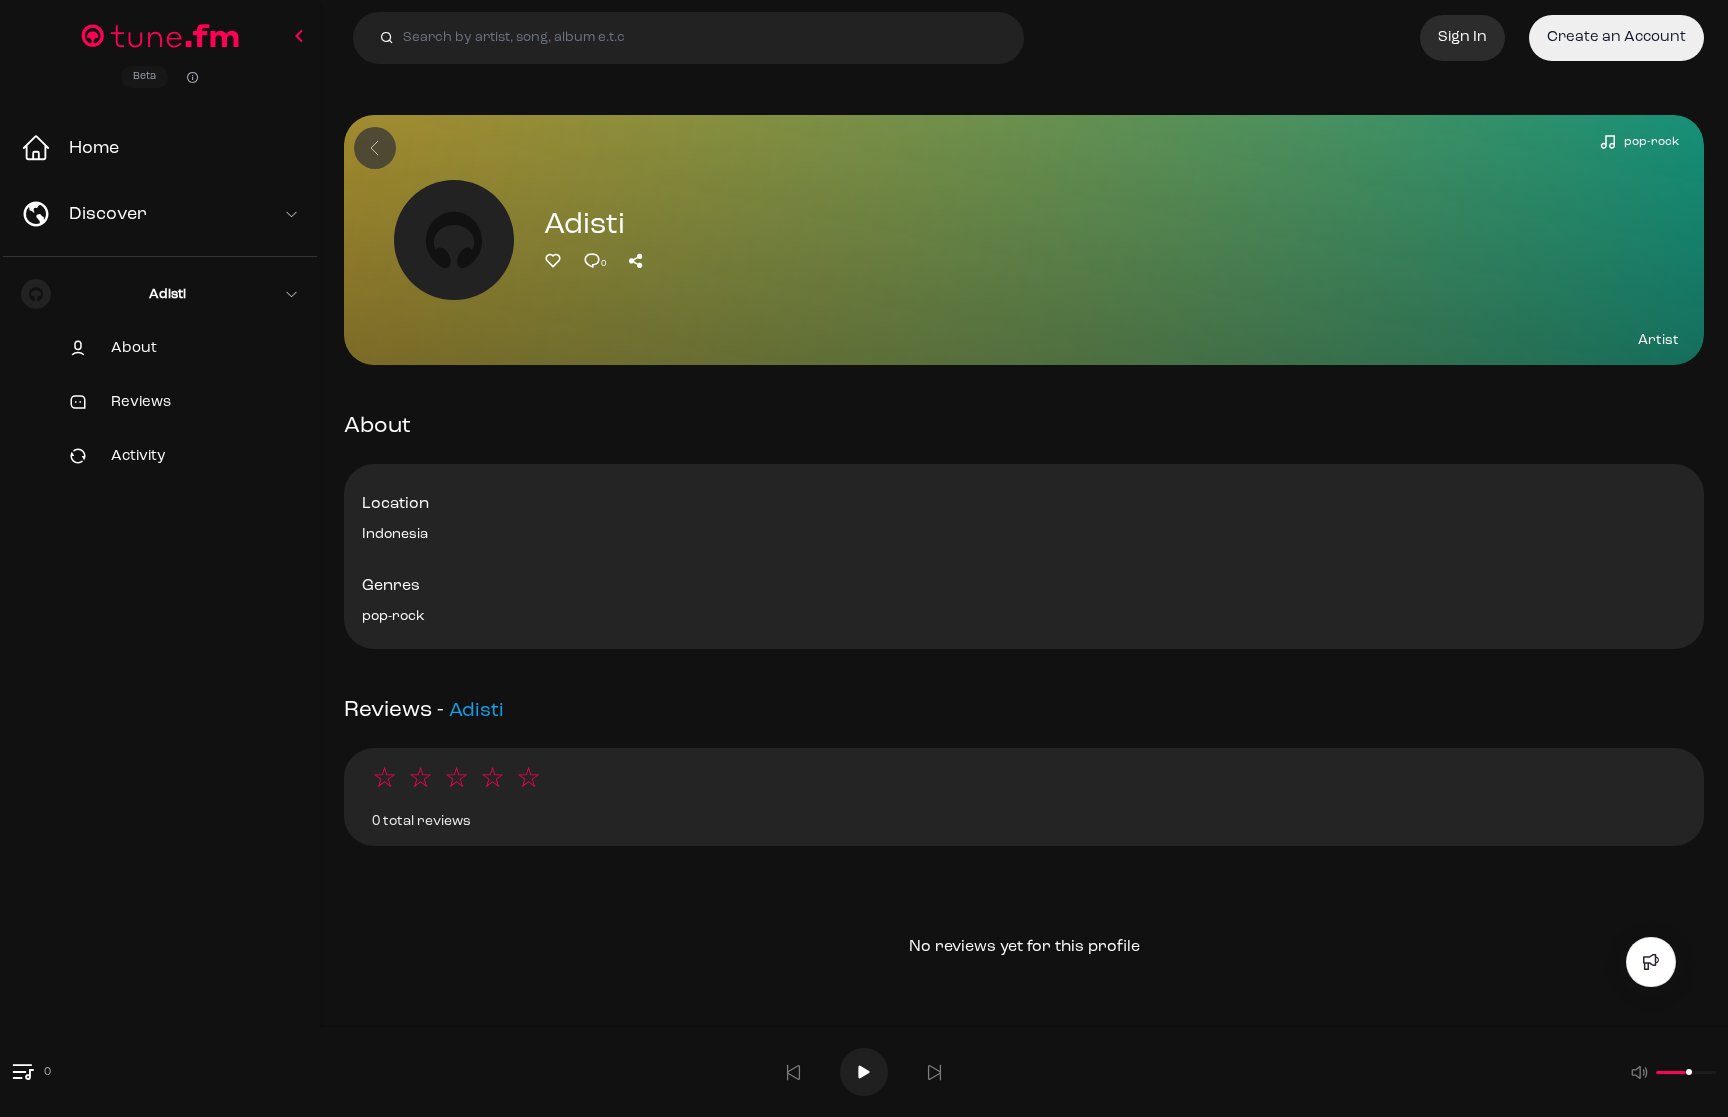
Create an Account (1616, 37)
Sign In (1462, 37)
